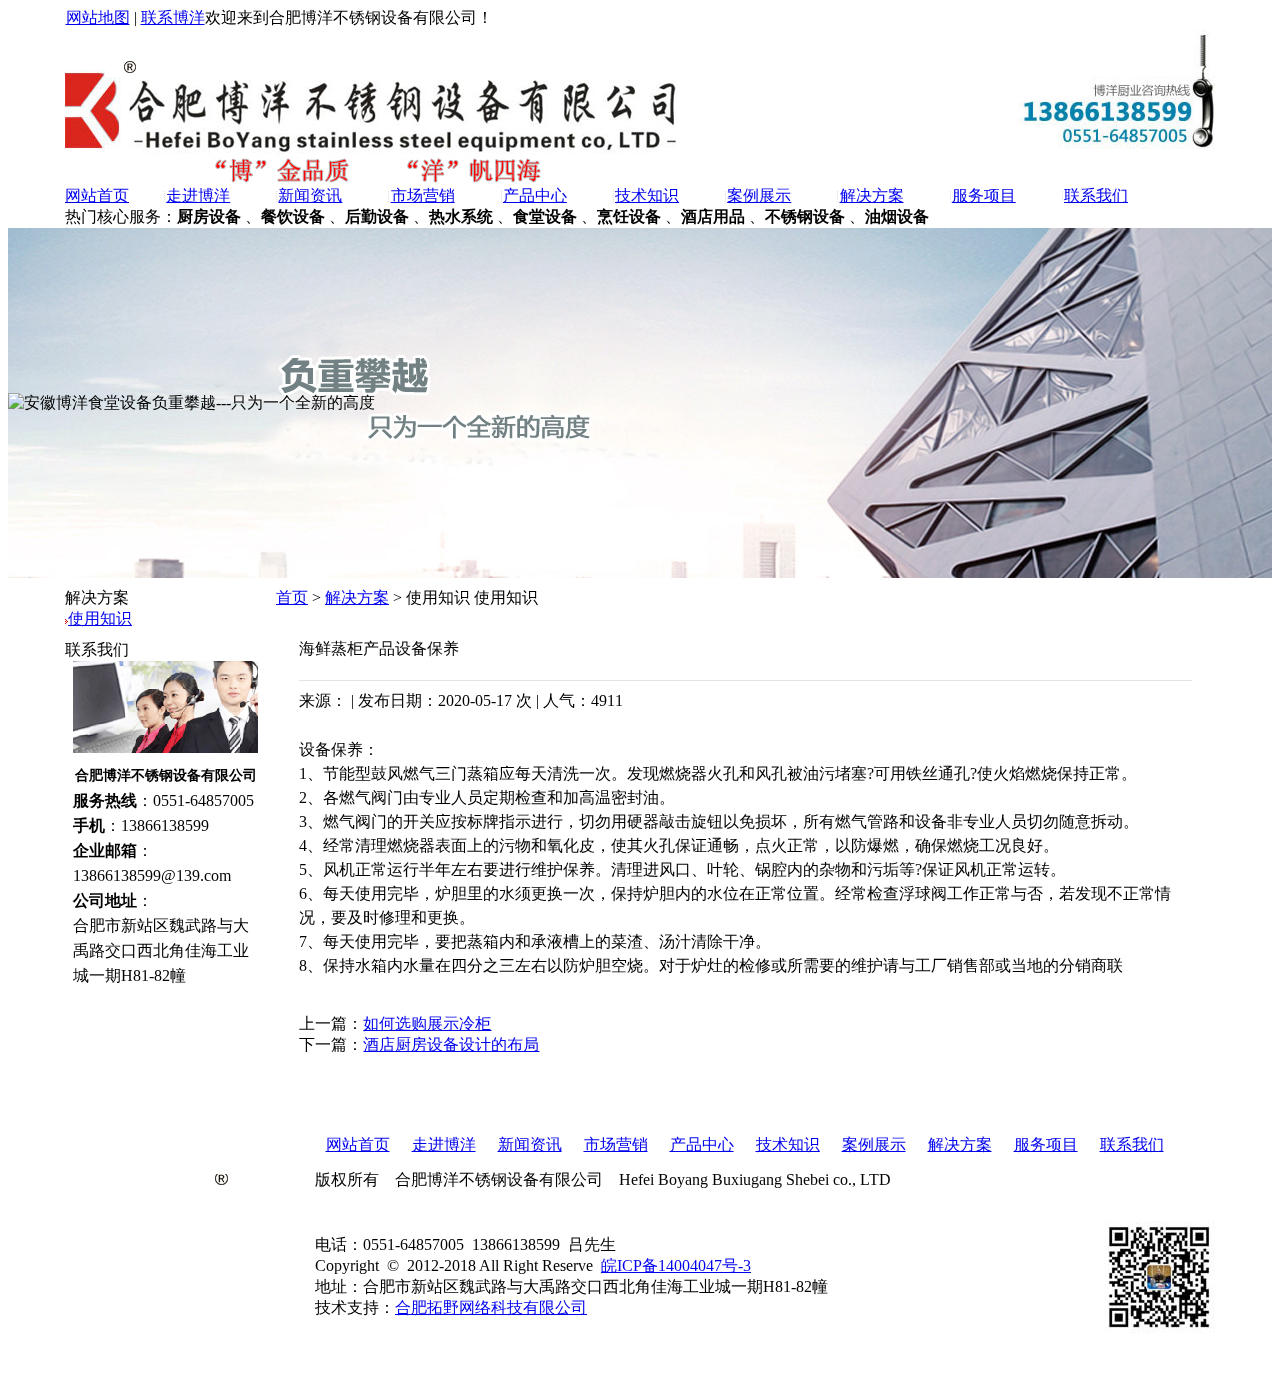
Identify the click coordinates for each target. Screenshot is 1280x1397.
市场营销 (423, 195)
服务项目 (984, 195)
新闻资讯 (310, 195)
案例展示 (759, 195)
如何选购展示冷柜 (427, 1023)
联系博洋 (173, 17)
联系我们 (1096, 195)
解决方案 (872, 195)
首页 (292, 597)
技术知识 (647, 195)
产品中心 (535, 195)
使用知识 (100, 618)
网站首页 (97, 195)
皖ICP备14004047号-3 (676, 1265)
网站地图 (98, 17)
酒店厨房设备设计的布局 (451, 1044)
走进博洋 (198, 195)
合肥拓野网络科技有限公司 (491, 1307)
